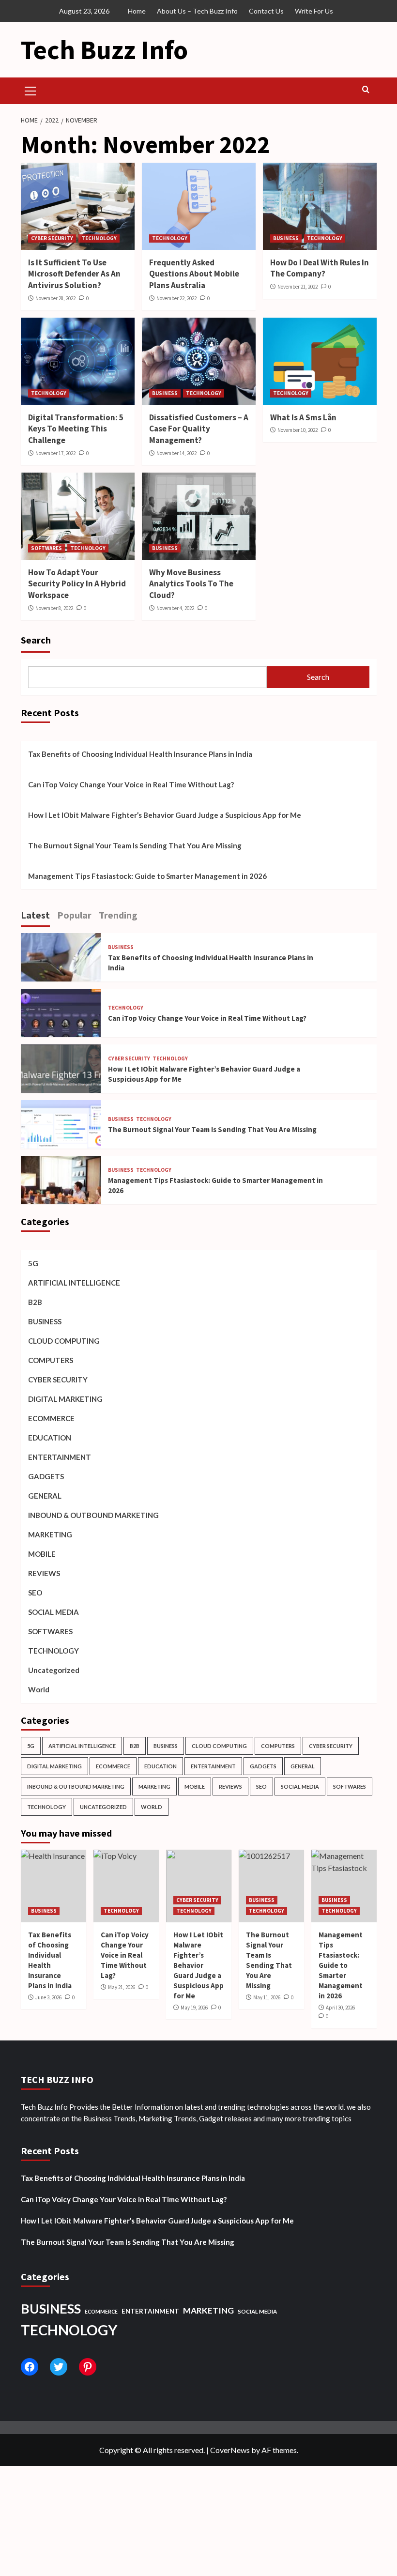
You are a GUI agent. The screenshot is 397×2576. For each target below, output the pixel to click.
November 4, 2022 (175, 608)
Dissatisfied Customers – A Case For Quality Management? (199, 429)
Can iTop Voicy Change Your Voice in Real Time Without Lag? (131, 784)
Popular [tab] (74, 915)
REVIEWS (44, 1573)
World (39, 1689)
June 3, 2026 (48, 1997)
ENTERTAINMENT (60, 1457)
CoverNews (230, 2450)
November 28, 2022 (55, 298)
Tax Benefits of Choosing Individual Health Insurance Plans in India (140, 754)
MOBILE (42, 1554)
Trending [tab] (118, 915)
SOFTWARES (46, 548)
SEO (35, 1593)
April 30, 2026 (340, 2008)
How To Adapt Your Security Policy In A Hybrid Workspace (77, 584)
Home (137, 11)
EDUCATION (50, 1438)
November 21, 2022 (298, 287)
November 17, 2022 (55, 453)
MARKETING (50, 1534)
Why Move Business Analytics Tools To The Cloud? (191, 584)
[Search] (366, 90)
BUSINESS (286, 238)
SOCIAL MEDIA (53, 1612)
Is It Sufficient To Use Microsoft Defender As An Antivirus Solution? (74, 274)
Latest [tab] (35, 915)
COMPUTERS (51, 1360)
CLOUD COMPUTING (64, 1341)
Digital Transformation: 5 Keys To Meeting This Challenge (76, 429)
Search (36, 640)
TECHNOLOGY (99, 238)
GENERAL (45, 1496)
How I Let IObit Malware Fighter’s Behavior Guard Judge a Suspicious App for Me (165, 815)
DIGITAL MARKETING (65, 1399)
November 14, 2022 (176, 453)
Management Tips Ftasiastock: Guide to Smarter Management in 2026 (147, 876)
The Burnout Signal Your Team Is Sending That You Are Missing (135, 845)
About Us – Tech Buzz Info (197, 11)
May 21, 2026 (122, 1987)
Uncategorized (54, 1670)
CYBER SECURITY (52, 238)
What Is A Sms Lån (303, 417)
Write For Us (314, 11)
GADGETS (46, 1476)
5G (33, 1263)
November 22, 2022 (176, 298)
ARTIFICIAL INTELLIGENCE (74, 1283)
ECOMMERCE (51, 1418)
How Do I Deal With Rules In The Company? (320, 268)
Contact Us (266, 11)
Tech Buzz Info (104, 50)
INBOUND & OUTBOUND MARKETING (93, 1515)
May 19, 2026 (194, 2008)
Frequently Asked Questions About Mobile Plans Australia (194, 274)
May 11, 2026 (267, 1997)
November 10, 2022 (298, 430)
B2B (35, 1302)
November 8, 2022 (54, 608)
